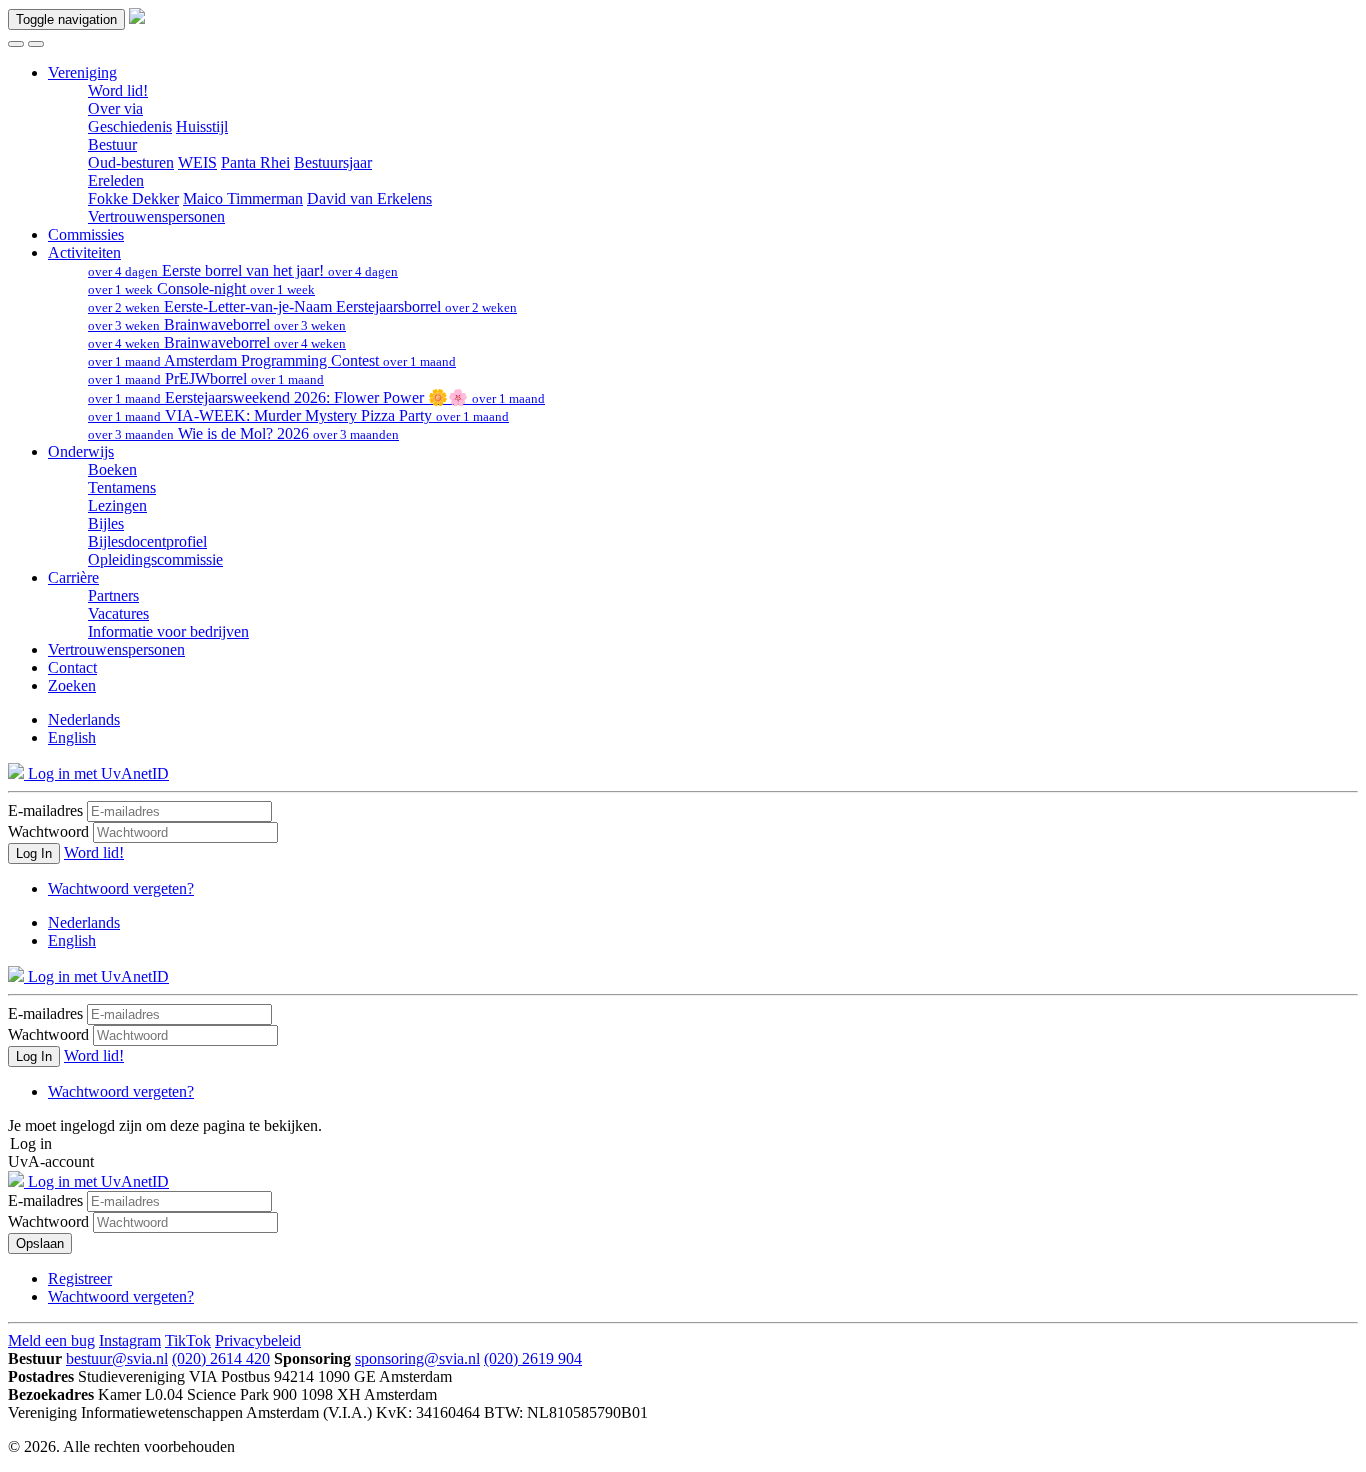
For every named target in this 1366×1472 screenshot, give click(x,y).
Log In (34, 853)
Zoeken (72, 685)
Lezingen (117, 505)
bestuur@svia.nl (117, 1358)
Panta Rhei (255, 162)
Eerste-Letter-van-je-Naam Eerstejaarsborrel (302, 306)
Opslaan (40, 1243)
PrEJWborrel (206, 378)
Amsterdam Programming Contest (272, 360)
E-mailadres (45, 810)
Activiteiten (84, 252)
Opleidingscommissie (155, 559)
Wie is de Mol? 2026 (243, 433)
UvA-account (51, 1161)
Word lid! (118, 90)
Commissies (86, 234)
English (72, 737)
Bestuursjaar (333, 162)
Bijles (106, 523)
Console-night (201, 288)
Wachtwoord (48, 831)
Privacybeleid (258, 1340)
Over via (115, 108)
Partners (113, 595)
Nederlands (84, 719)
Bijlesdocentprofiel (147, 541)
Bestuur (112, 144)
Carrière (73, 577)
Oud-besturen (131, 162)
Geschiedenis (130, 126)
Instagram (130, 1340)
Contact (72, 667)
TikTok (188, 1340)
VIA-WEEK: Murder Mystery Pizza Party (298, 415)
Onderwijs (81, 451)
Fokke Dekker (133, 198)
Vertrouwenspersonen (156, 216)
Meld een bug (51, 1340)
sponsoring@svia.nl (417, 1358)
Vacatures (118, 613)
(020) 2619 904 (533, 1358)
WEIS (197, 162)
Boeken (112, 469)
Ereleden (116, 180)
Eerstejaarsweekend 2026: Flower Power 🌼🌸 (316, 397)
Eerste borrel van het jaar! (243, 270)
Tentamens (122, 487)
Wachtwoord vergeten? (121, 888)
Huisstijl (202, 126)
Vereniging (82, 72)
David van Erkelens (369, 198)
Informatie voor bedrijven (168, 631)
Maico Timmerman (243, 198)
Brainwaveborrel (217, 324)
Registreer (80, 1278)
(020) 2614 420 (221, 1358)
